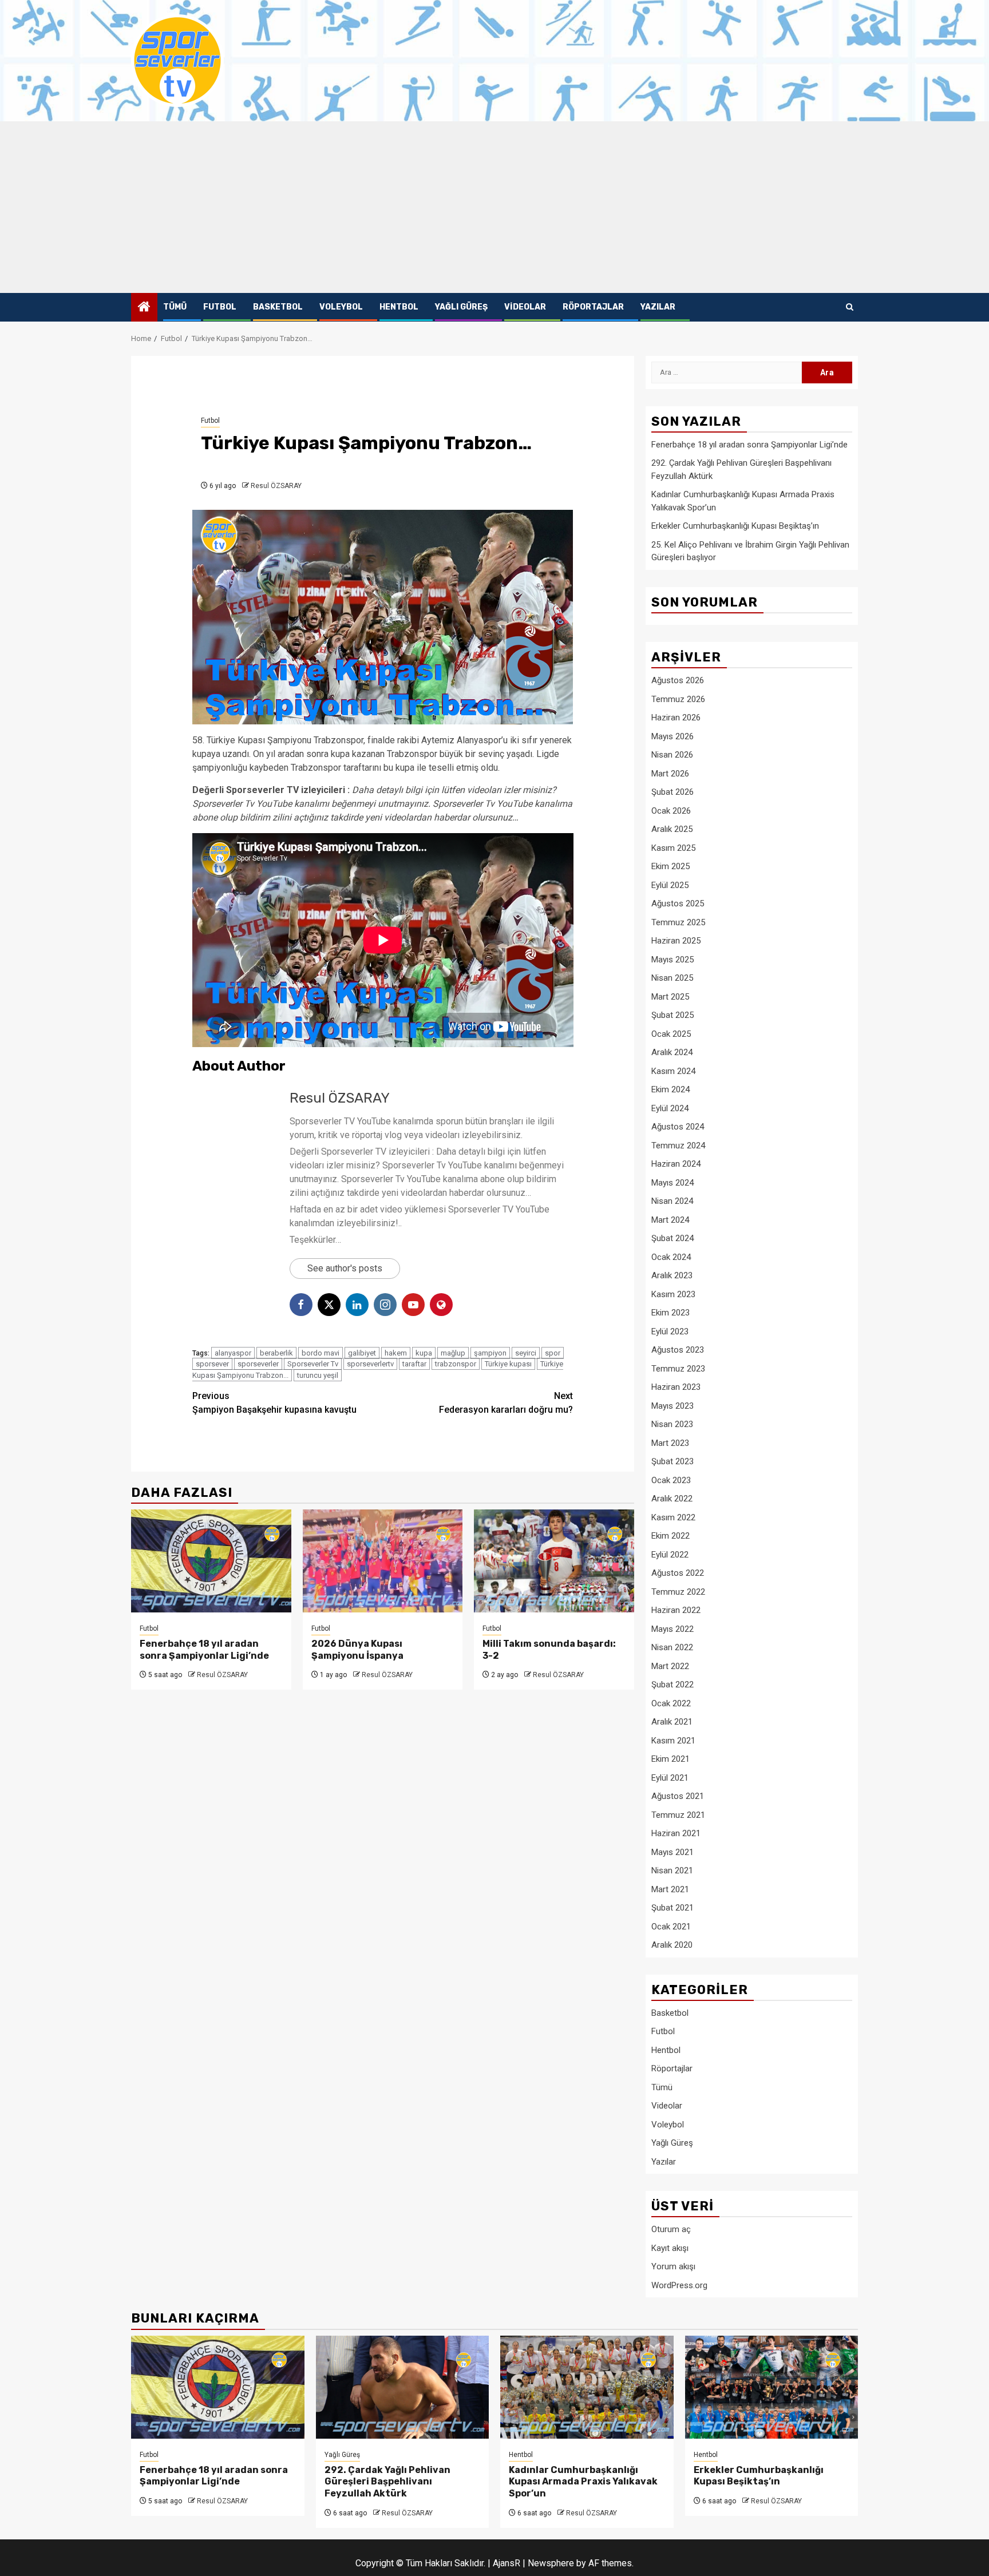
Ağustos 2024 (678, 1127)
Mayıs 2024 (672, 1183)
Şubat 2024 (672, 1238)
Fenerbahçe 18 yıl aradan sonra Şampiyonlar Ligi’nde (204, 1650)
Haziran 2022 (676, 1610)
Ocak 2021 (671, 1927)
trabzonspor (456, 1364)
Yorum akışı (673, 2266)
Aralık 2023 (672, 1275)
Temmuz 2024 (678, 1146)
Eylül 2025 (670, 885)
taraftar (414, 1364)
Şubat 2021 (672, 1908)
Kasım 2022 (673, 1517)
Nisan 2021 (672, 1870)
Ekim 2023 (670, 1313)
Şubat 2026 (672, 792)
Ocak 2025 (671, 1034)
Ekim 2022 (670, 1536)
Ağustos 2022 (678, 1573)
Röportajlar (593, 307)
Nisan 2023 (672, 1424)
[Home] (144, 308)
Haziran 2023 (676, 1387)
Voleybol (341, 307)
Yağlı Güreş (461, 307)
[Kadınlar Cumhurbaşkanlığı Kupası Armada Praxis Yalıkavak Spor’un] (587, 2387)
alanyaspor (233, 1353)
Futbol (220, 307)
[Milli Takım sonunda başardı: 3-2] (554, 1561)
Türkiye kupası (508, 1364)
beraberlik (276, 1353)
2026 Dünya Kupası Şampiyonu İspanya (357, 1650)
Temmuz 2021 (678, 1815)
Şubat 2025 (672, 1015)
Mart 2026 (670, 774)
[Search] (850, 307)
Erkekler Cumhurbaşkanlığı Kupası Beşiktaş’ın (735, 526)
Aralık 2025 (672, 829)
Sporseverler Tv (313, 1364)
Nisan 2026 (672, 755)
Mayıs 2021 (672, 1852)
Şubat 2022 (672, 1685)
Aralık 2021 (672, 1722)
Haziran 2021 (676, 1833)
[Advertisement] (494, 207)
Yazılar (658, 307)
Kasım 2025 (673, 848)
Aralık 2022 (672, 1499)
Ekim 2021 (670, 1759)
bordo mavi (321, 1353)
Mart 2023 (670, 1443)
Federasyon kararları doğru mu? (506, 1403)
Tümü (175, 307)
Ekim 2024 (670, 1089)
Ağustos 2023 (678, 1350)
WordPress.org (679, 2285)
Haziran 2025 (676, 941)
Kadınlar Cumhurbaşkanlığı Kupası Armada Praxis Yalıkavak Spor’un (583, 2482)
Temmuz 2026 (678, 699)
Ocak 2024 (671, 1257)
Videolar (525, 307)
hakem (396, 1353)
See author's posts (345, 1268)
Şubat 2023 (672, 1461)
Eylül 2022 (670, 1555)
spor (553, 1353)
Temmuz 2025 (678, 922)
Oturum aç (671, 2229)
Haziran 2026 (676, 718)
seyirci (526, 1353)
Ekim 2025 (670, 866)
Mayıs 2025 (672, 960)
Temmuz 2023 (678, 1369)
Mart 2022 (670, 1666)
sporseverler (258, 1364)
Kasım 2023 (673, 1294)
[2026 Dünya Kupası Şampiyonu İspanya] (383, 1561)
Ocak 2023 (671, 1480)
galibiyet (362, 1353)
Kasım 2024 (673, 1071)
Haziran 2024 (676, 1164)
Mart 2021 (670, 1889)
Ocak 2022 (671, 1703)
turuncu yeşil (318, 1375)
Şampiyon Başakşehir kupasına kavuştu (274, 1403)
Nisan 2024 (672, 1201)
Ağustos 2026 (678, 680)
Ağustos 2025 (678, 903)
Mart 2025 (670, 997)
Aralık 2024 (672, 1052)
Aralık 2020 (672, 1945)
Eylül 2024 (670, 1108)
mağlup (453, 1353)
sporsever (212, 1364)
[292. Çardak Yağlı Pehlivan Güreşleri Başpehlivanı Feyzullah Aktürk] (403, 2387)
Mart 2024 (670, 1220)
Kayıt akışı (670, 2248)
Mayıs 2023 (672, 1406)
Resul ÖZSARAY (276, 486)
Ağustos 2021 (678, 1796)
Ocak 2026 (671, 811)
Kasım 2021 (673, 1741)
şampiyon (490, 1353)
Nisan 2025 (672, 978)
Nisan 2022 (672, 1647)
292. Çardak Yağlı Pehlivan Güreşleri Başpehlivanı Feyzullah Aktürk (387, 2482)
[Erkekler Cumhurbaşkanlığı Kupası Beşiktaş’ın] (772, 2387)
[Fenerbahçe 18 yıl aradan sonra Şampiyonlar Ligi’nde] (211, 1561)
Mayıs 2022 (672, 1629)
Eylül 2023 (670, 1331)
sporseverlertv (370, 1364)
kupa (424, 1353)
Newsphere (551, 2563)
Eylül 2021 (670, 1778)
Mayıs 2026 (672, 736)
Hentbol (399, 307)
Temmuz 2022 (678, 1592)
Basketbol (278, 307)
